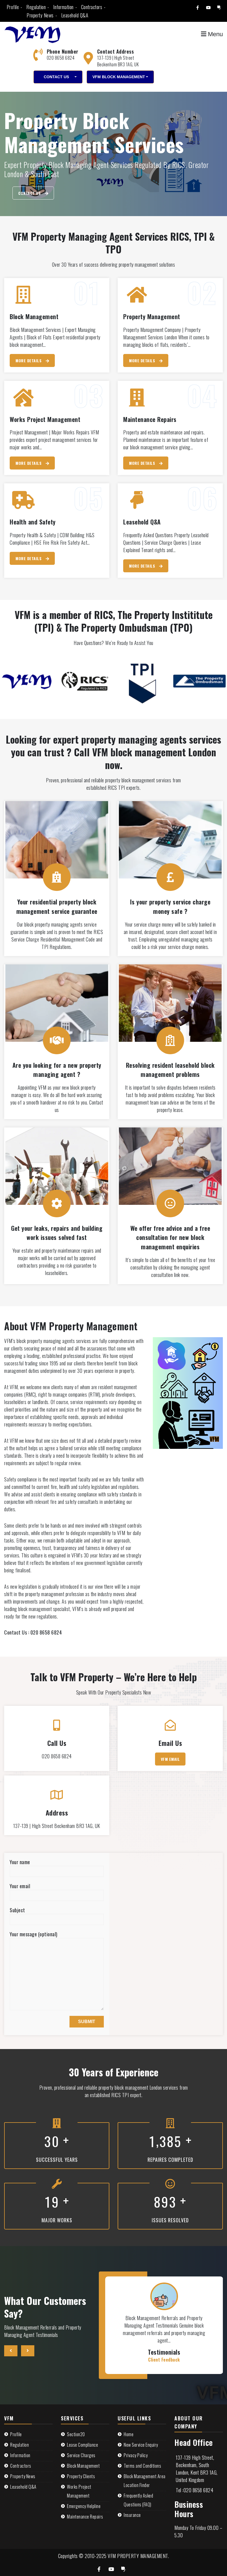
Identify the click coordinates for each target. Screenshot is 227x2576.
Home (129, 2434)
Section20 (76, 2434)
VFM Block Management (119, 77)
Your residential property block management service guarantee (57, 906)
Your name (20, 1862)
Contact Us (56, 77)
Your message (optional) (34, 1934)
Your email (20, 1886)
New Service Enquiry (141, 2445)
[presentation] (11, 2351)
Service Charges (81, 2455)
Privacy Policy (136, 2455)
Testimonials (164, 2352)
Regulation (36, 7)
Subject (17, 1910)
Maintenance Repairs (150, 419)
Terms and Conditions (142, 2466)
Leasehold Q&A (75, 15)
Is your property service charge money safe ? (170, 906)
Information (63, 7)
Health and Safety (33, 522)
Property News (40, 15)
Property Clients (81, 2476)
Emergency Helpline (84, 2506)
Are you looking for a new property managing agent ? (57, 1070)
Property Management (152, 316)
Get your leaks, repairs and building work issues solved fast (57, 1233)
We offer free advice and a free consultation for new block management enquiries (170, 1237)
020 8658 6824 (61, 58)
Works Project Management (45, 419)
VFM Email (170, 1759)
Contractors (92, 7)
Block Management (34, 316)
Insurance (132, 2515)
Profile (13, 7)
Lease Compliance (82, 2445)
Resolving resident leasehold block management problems (170, 1070)
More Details (29, 360)
